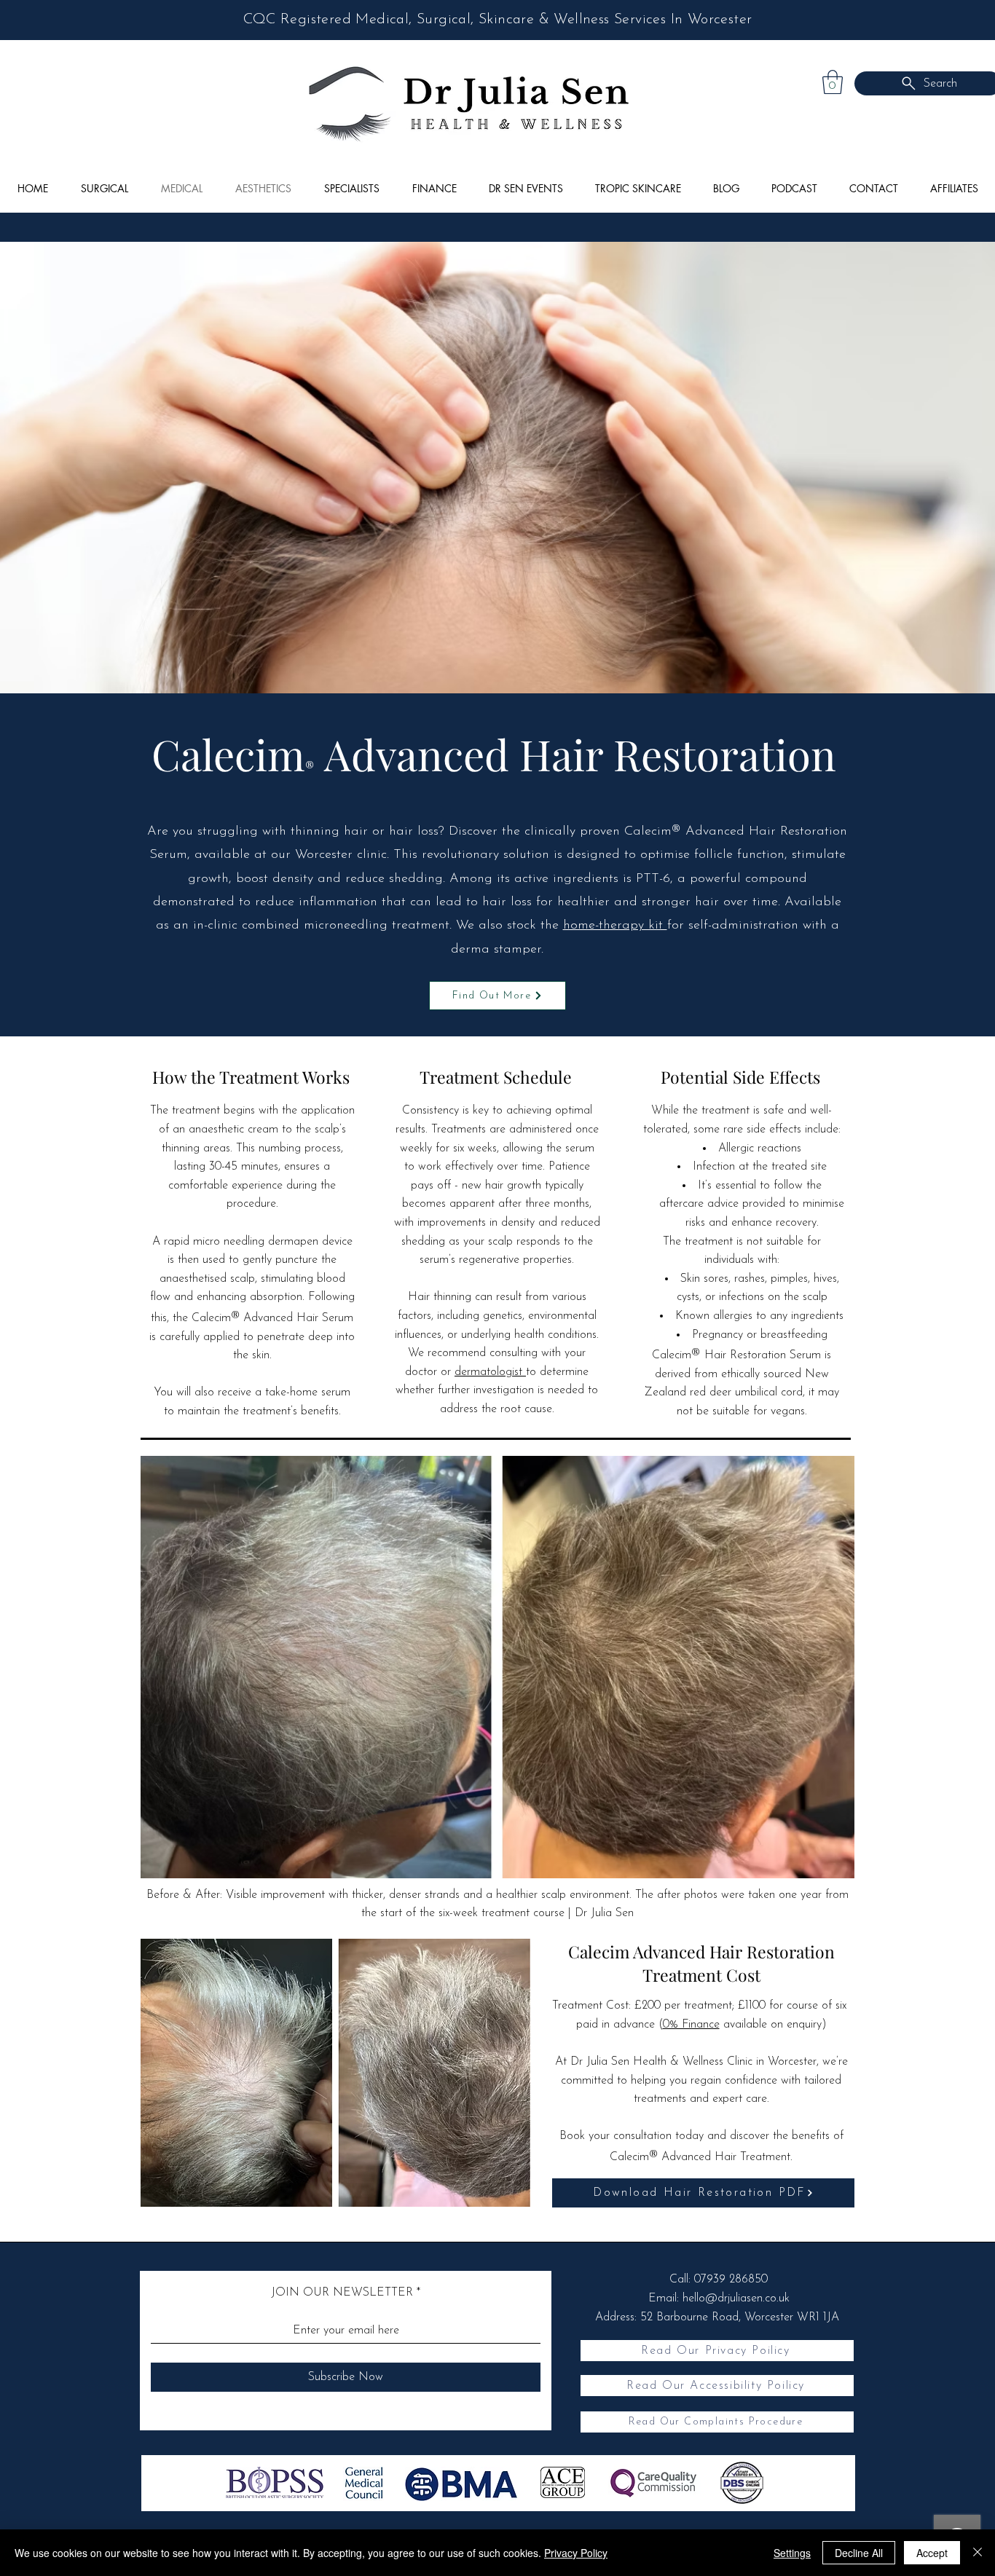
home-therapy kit (615, 926)
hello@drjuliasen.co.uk (736, 2299)
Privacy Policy (576, 2553)
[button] (833, 82)
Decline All (859, 2553)
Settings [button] (792, 2553)
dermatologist (490, 1372)
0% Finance (691, 2025)
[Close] (978, 2553)
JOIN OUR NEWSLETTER (342, 2293)
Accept (932, 2553)
